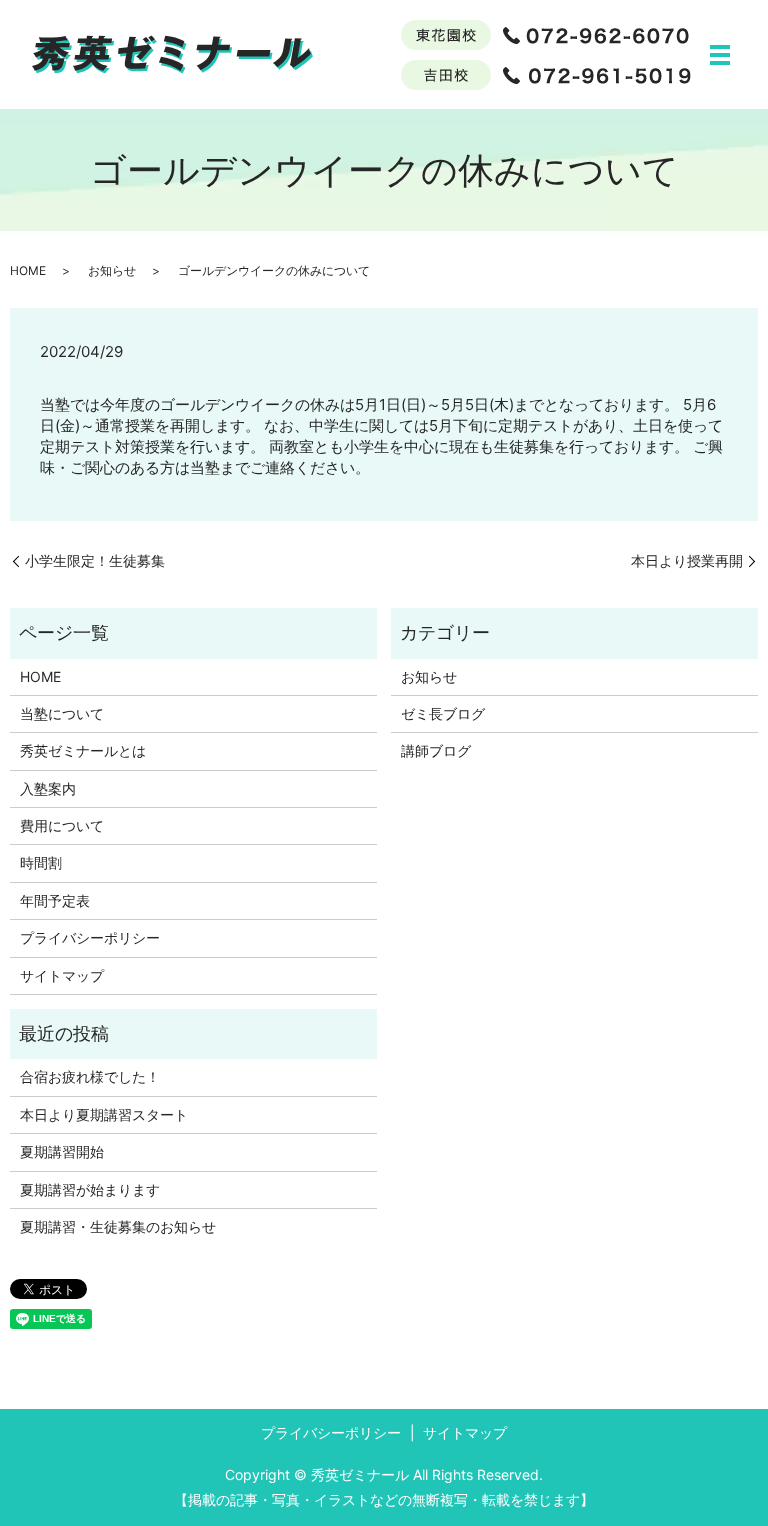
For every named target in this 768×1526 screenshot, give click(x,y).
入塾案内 (48, 788)
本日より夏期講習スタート (104, 1114)
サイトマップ (62, 975)
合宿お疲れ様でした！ (90, 1076)
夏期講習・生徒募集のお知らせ (118, 1226)
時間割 (41, 862)
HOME (28, 270)
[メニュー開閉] (720, 55)
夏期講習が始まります (90, 1189)
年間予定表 (55, 900)
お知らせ (112, 270)
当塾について (62, 713)
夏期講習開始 (62, 1151)
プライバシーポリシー (90, 937)
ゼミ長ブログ (443, 713)
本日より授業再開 (687, 560)
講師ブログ (436, 750)
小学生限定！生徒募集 (95, 560)
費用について (62, 825)
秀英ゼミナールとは (83, 750)
